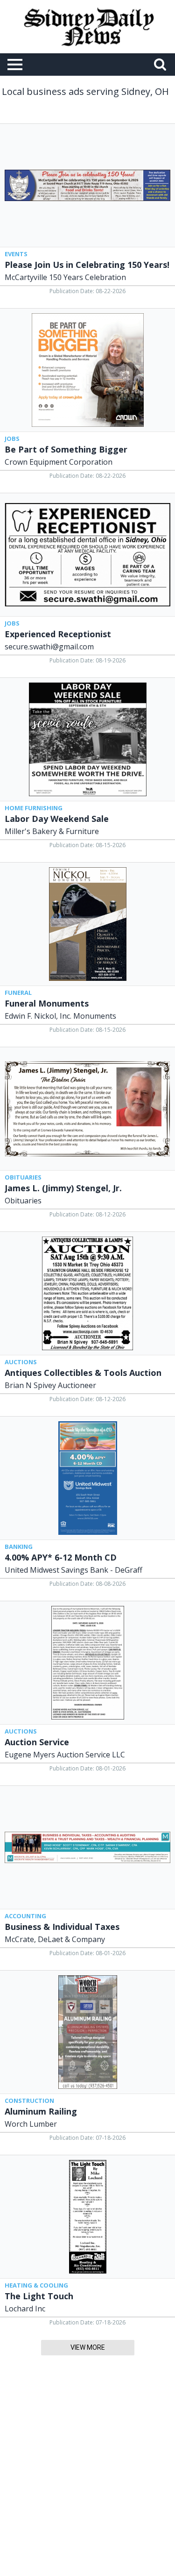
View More (88, 2347)
